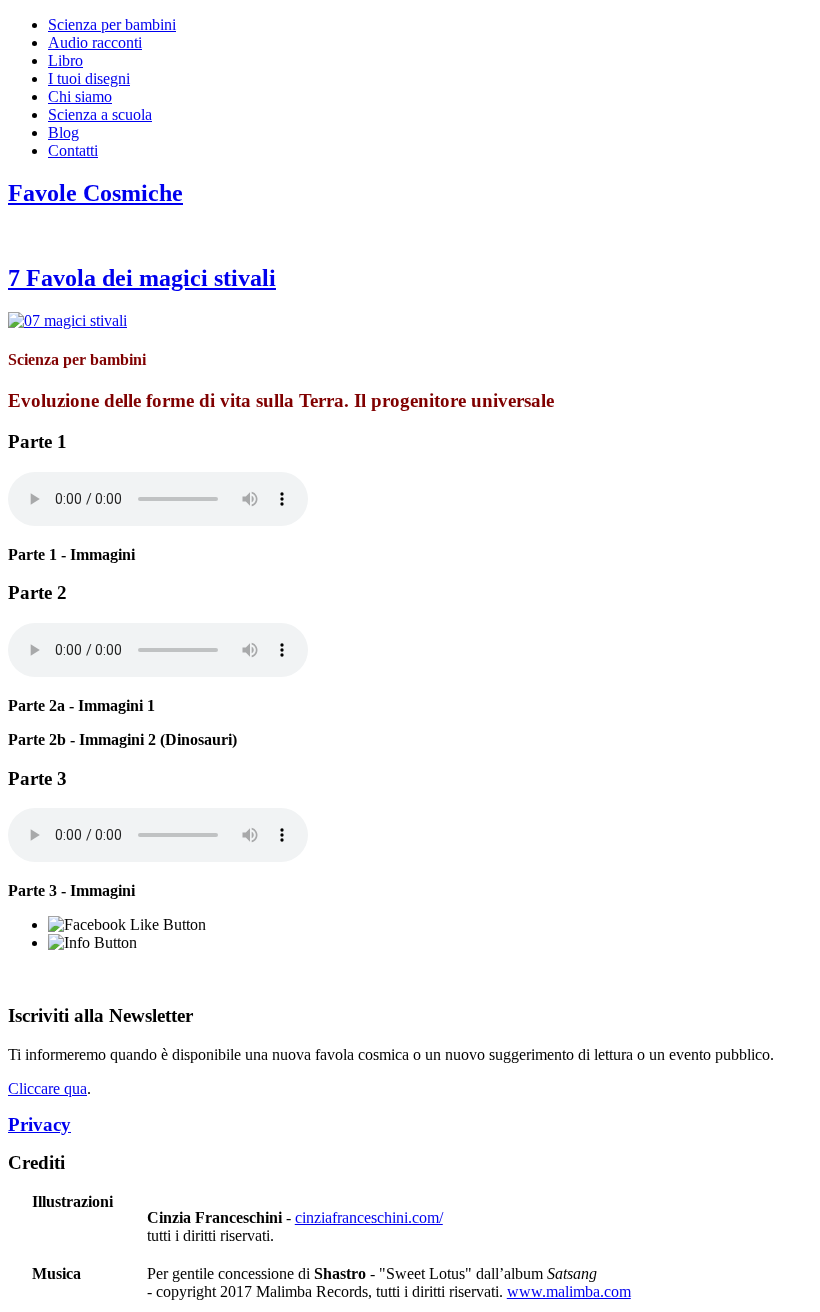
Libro (65, 60)
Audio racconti (95, 42)
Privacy (39, 1124)
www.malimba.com (569, 1291)
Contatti (73, 150)
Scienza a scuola (100, 114)
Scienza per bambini (112, 24)
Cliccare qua (47, 1088)
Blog (63, 132)
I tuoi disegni (89, 78)
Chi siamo (80, 96)
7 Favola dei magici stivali (142, 278)
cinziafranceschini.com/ (369, 1217)
